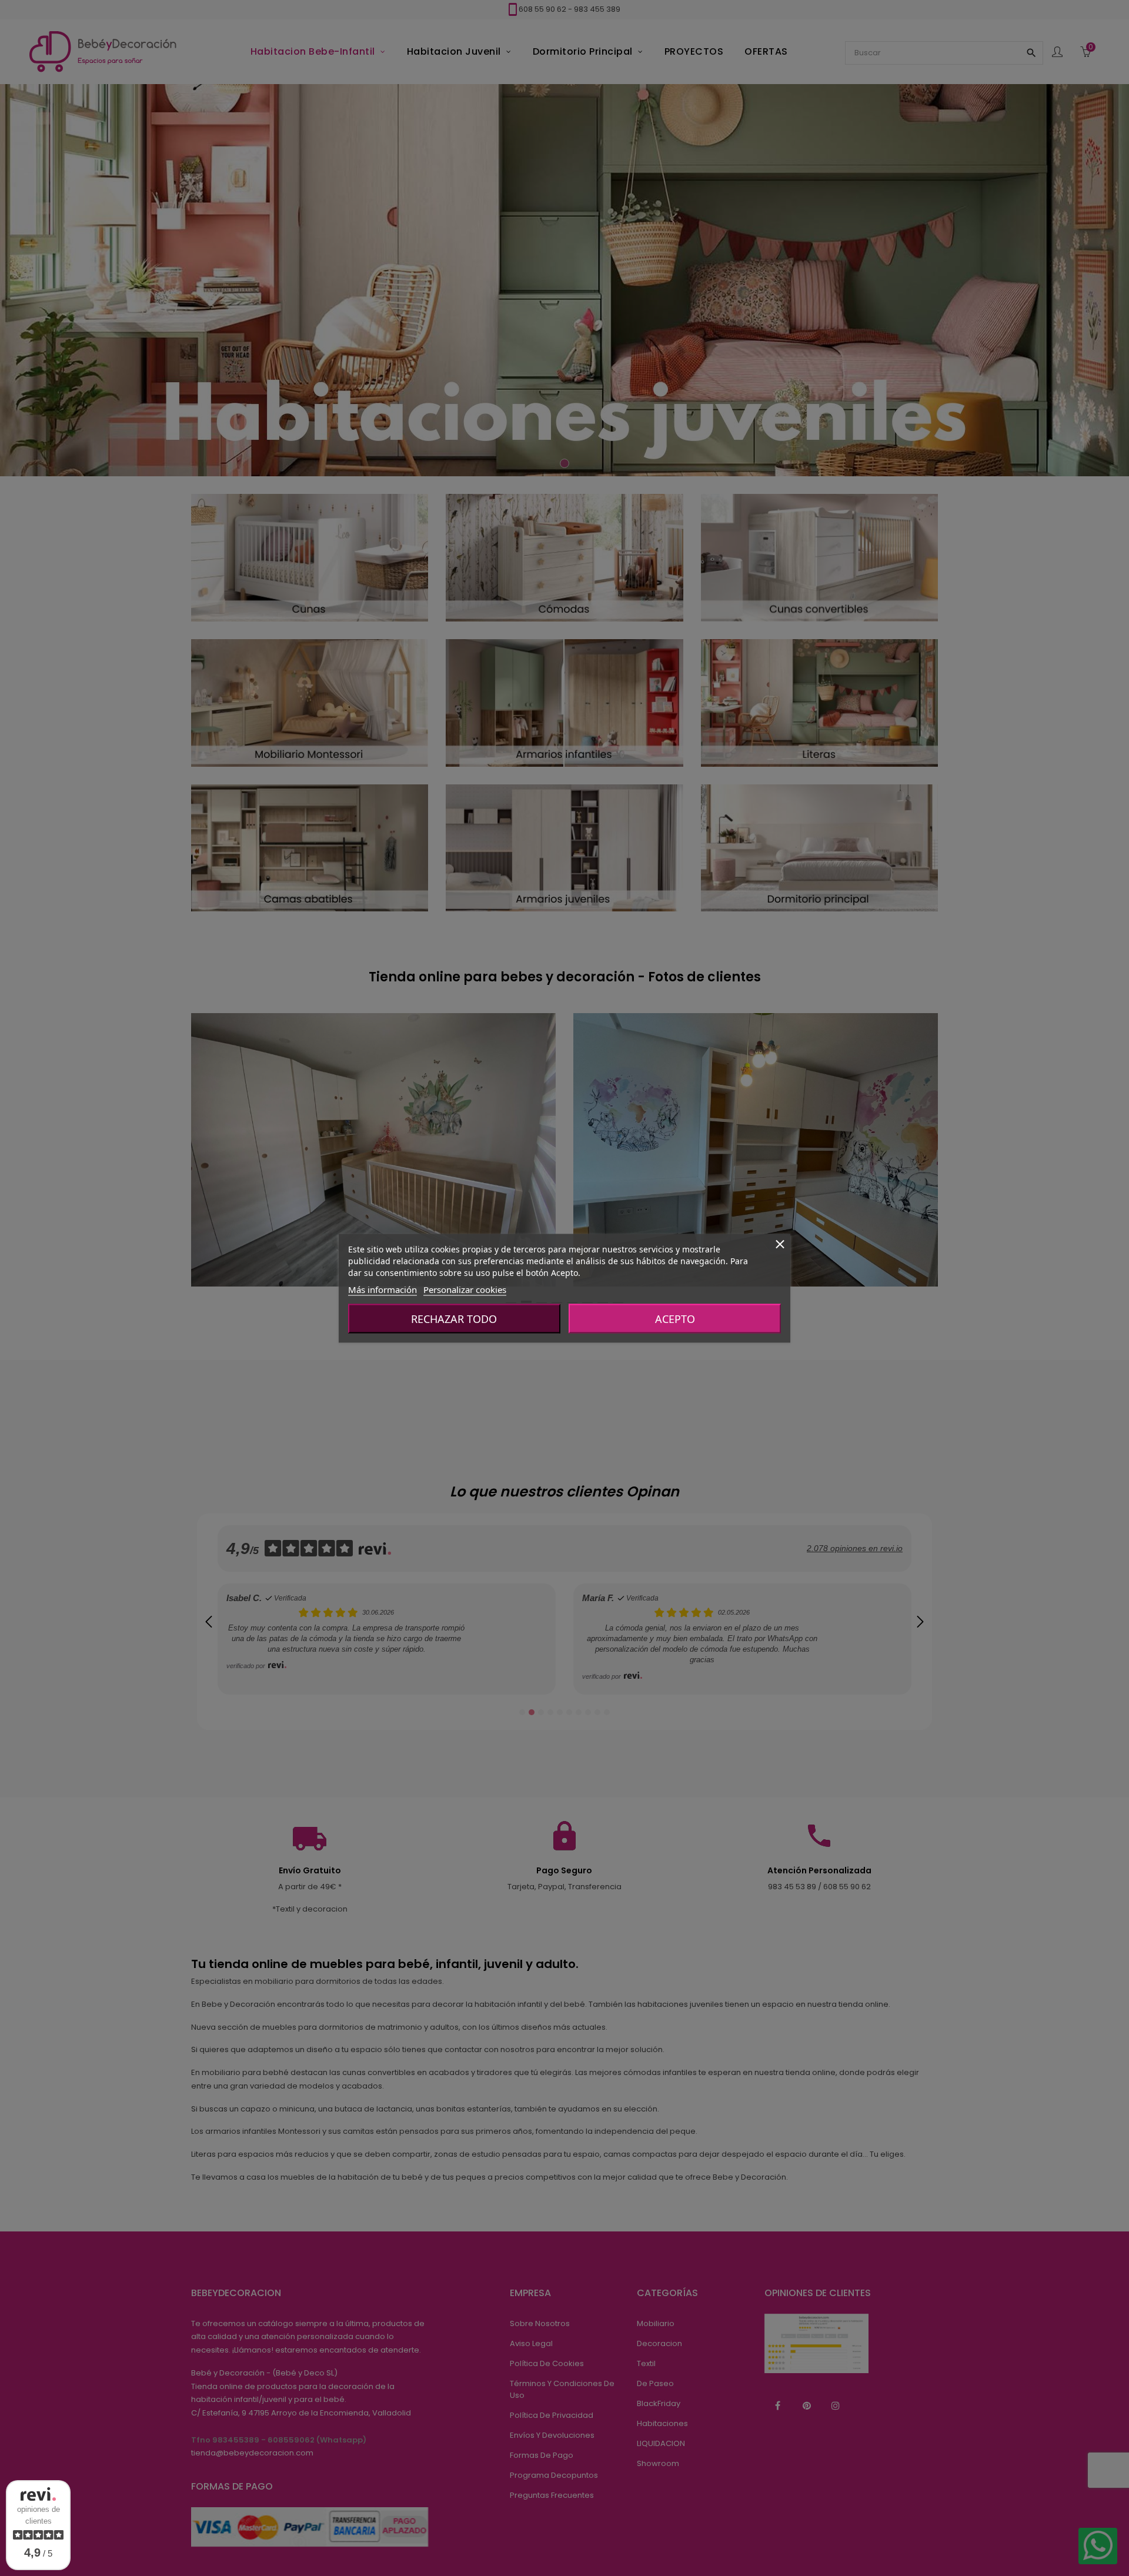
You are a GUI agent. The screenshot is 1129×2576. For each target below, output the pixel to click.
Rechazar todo (454, 1318)
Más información (383, 1289)
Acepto (675, 1318)
